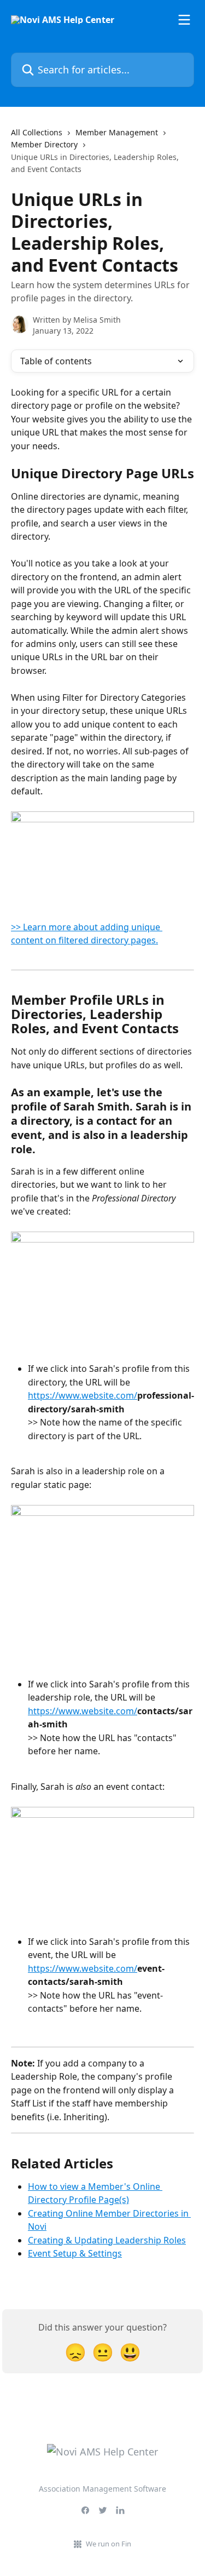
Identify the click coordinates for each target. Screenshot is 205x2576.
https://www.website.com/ (83, 1395)
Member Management (117, 132)
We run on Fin (109, 2544)
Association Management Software (102, 2489)
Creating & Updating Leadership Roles (107, 2240)
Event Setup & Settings (75, 2253)
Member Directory (44, 144)
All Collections (37, 132)
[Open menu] (184, 20)
